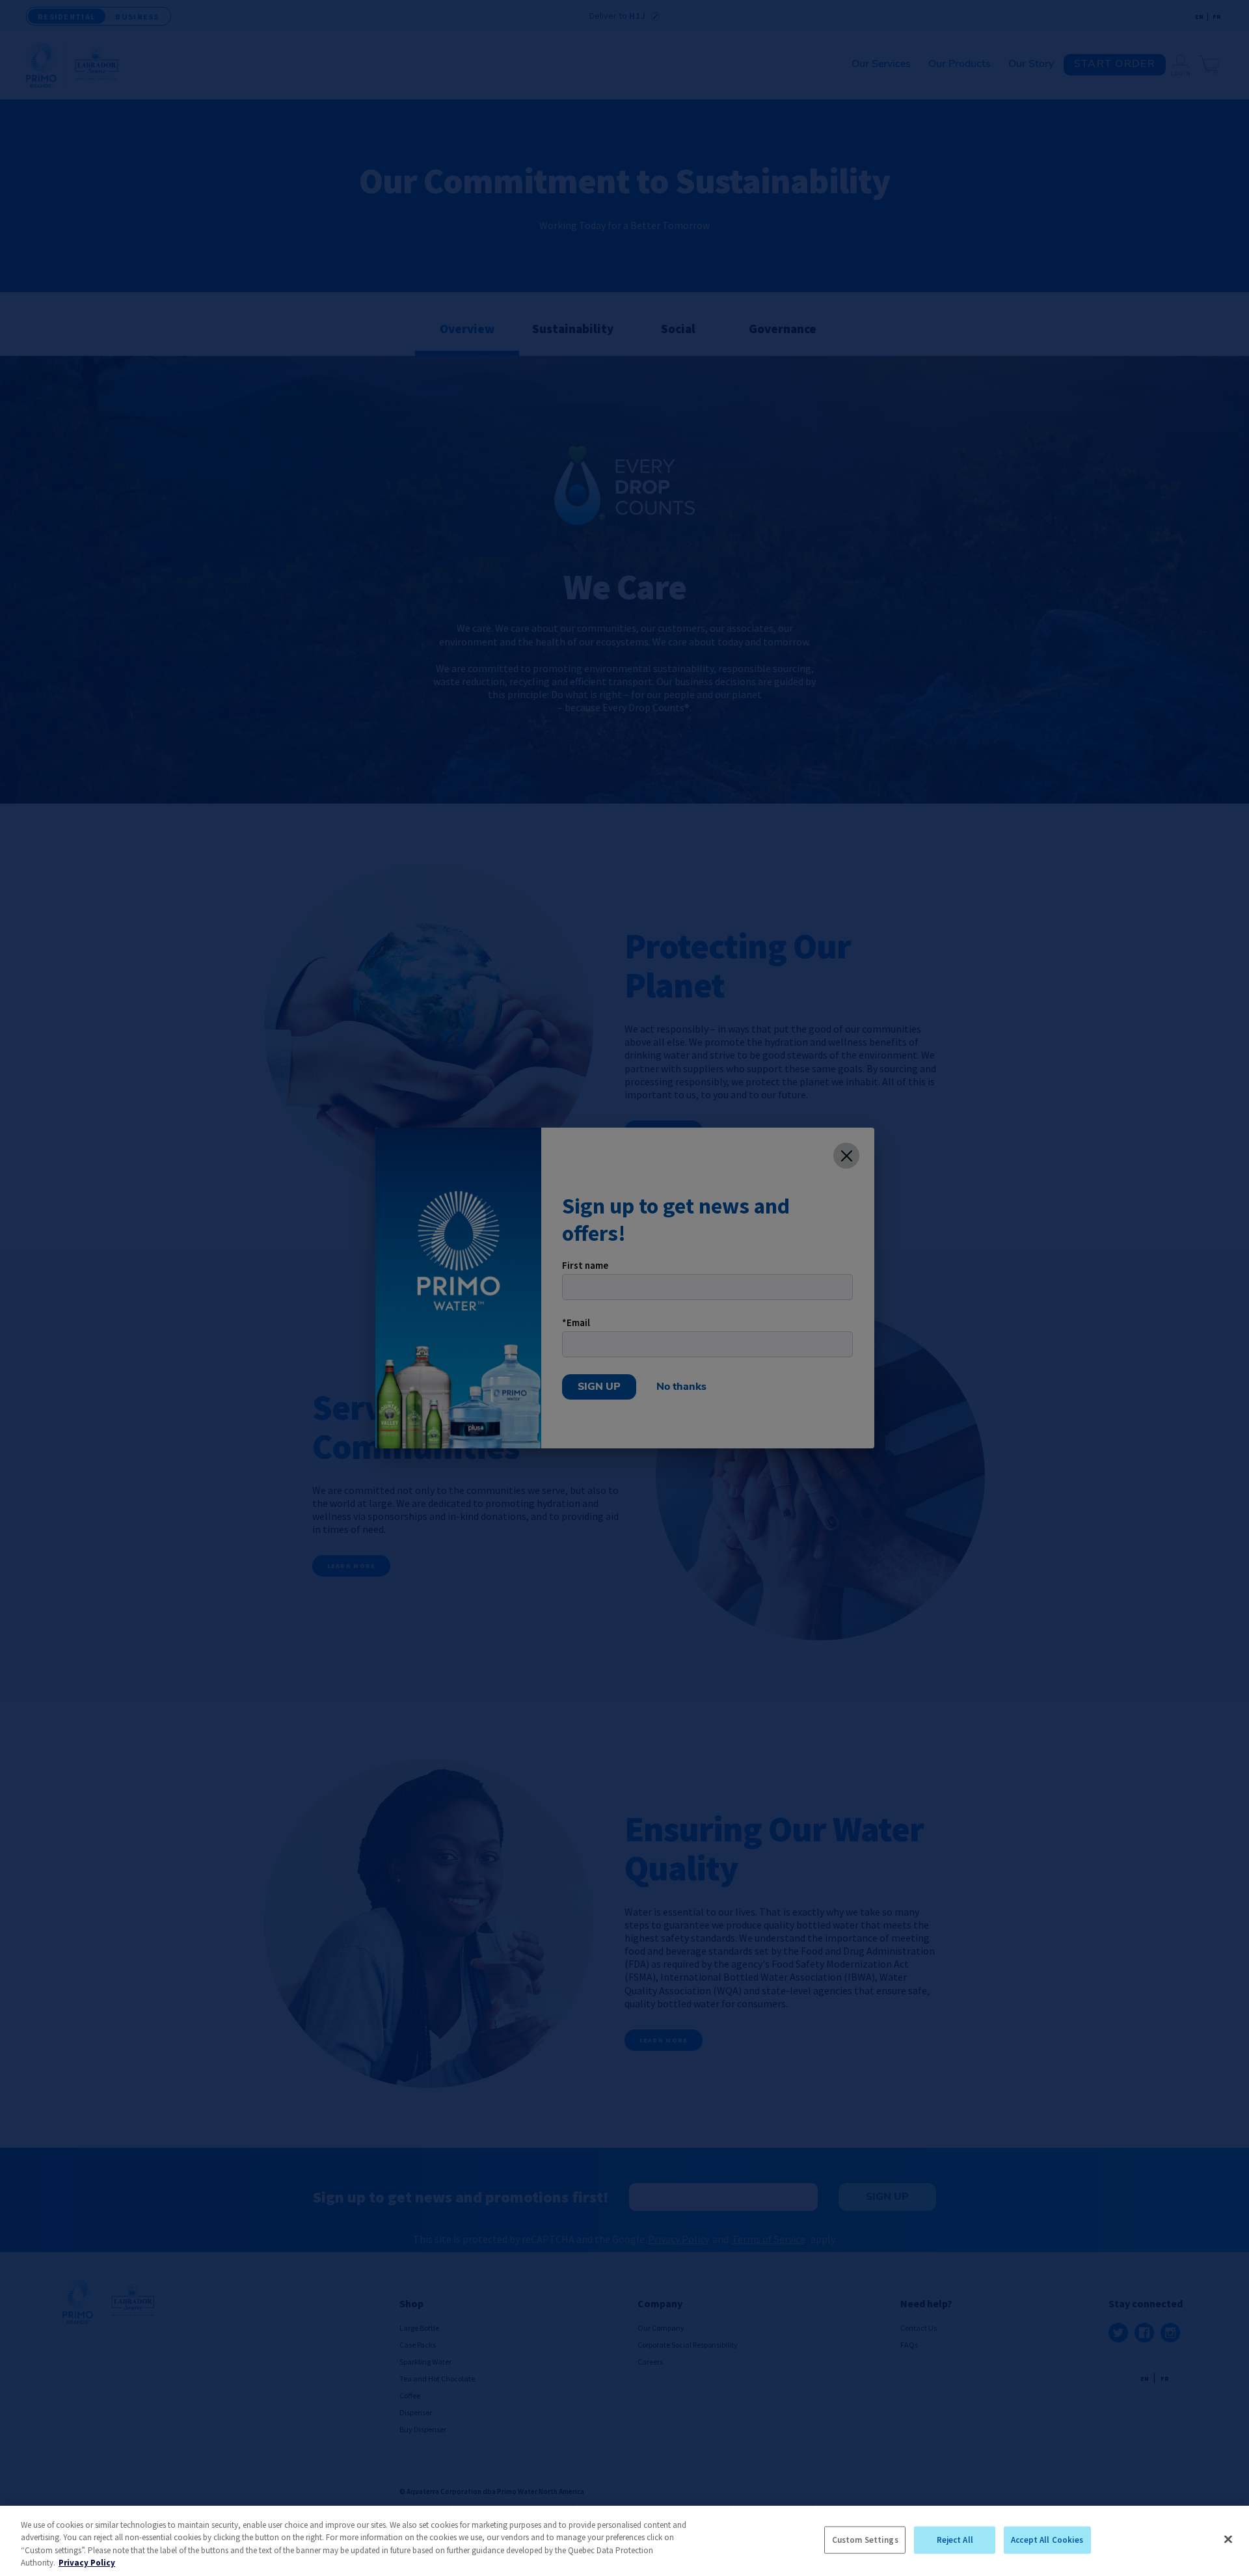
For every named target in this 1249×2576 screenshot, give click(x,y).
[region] (624, 2541)
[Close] (1228, 2539)
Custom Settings (865, 2540)
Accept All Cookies (1047, 2540)
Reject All (955, 2540)
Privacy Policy (87, 2563)
